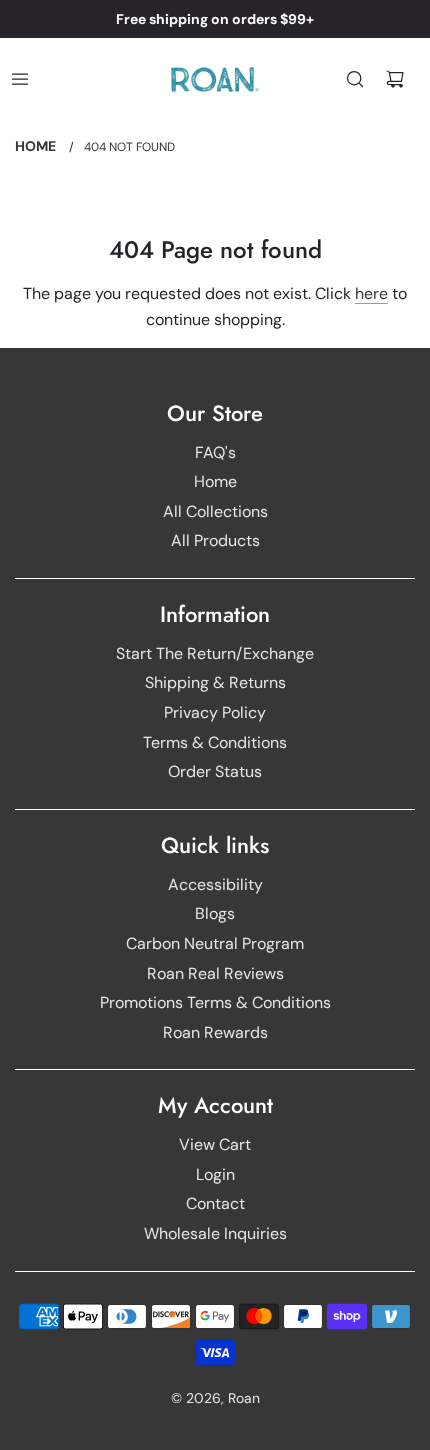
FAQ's (215, 452)
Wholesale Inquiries (215, 1233)
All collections (215, 511)
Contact (215, 1203)
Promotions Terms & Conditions (215, 1002)
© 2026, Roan (215, 1398)
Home (215, 481)
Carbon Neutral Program (215, 943)
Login (215, 1174)
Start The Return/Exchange (215, 653)
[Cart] (395, 79)
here (371, 293)
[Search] (355, 79)
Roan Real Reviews (215, 973)
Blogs (215, 913)
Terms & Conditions (215, 742)
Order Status (215, 771)
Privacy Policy (215, 712)
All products (215, 540)
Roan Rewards (215, 1032)
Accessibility (215, 884)
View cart (215, 1144)
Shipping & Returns (215, 682)
